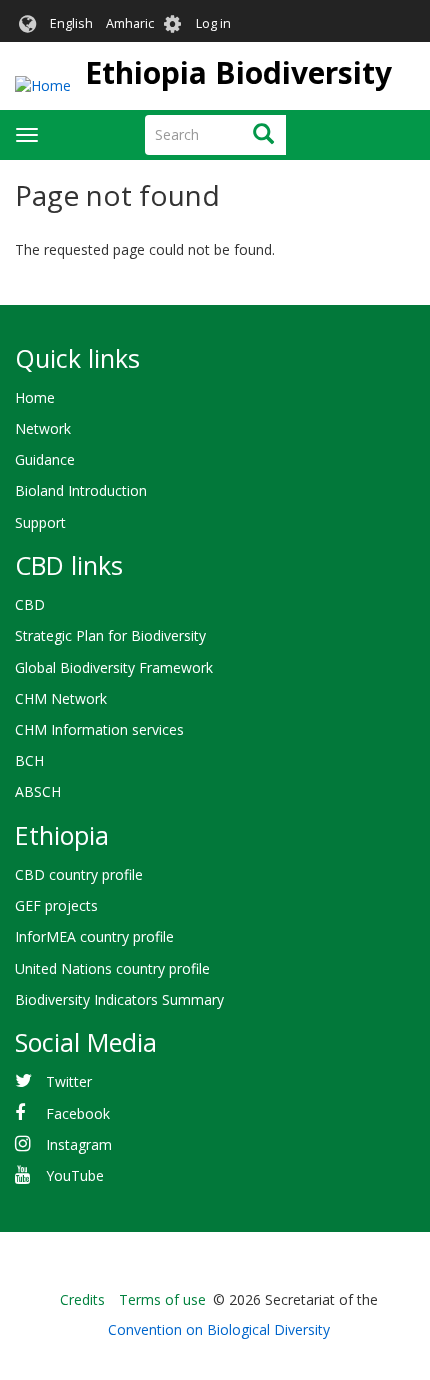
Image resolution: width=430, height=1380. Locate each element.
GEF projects (56, 905)
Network (43, 428)
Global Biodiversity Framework (114, 667)
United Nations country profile (112, 968)
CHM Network (61, 698)
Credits (82, 1299)
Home (35, 397)
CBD (30, 604)
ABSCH (38, 791)
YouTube (75, 1175)
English (71, 23)
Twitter (69, 1081)
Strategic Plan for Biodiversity (110, 635)
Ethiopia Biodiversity (238, 72)
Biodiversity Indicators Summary (119, 999)
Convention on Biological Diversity (219, 1329)
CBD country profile (79, 874)
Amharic (130, 23)
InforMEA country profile (94, 936)
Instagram (79, 1144)
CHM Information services (99, 729)
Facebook (78, 1113)
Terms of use (162, 1299)
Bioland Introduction (81, 490)
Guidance (45, 459)
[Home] (43, 85)
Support (40, 522)
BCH (29, 760)
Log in (213, 23)
